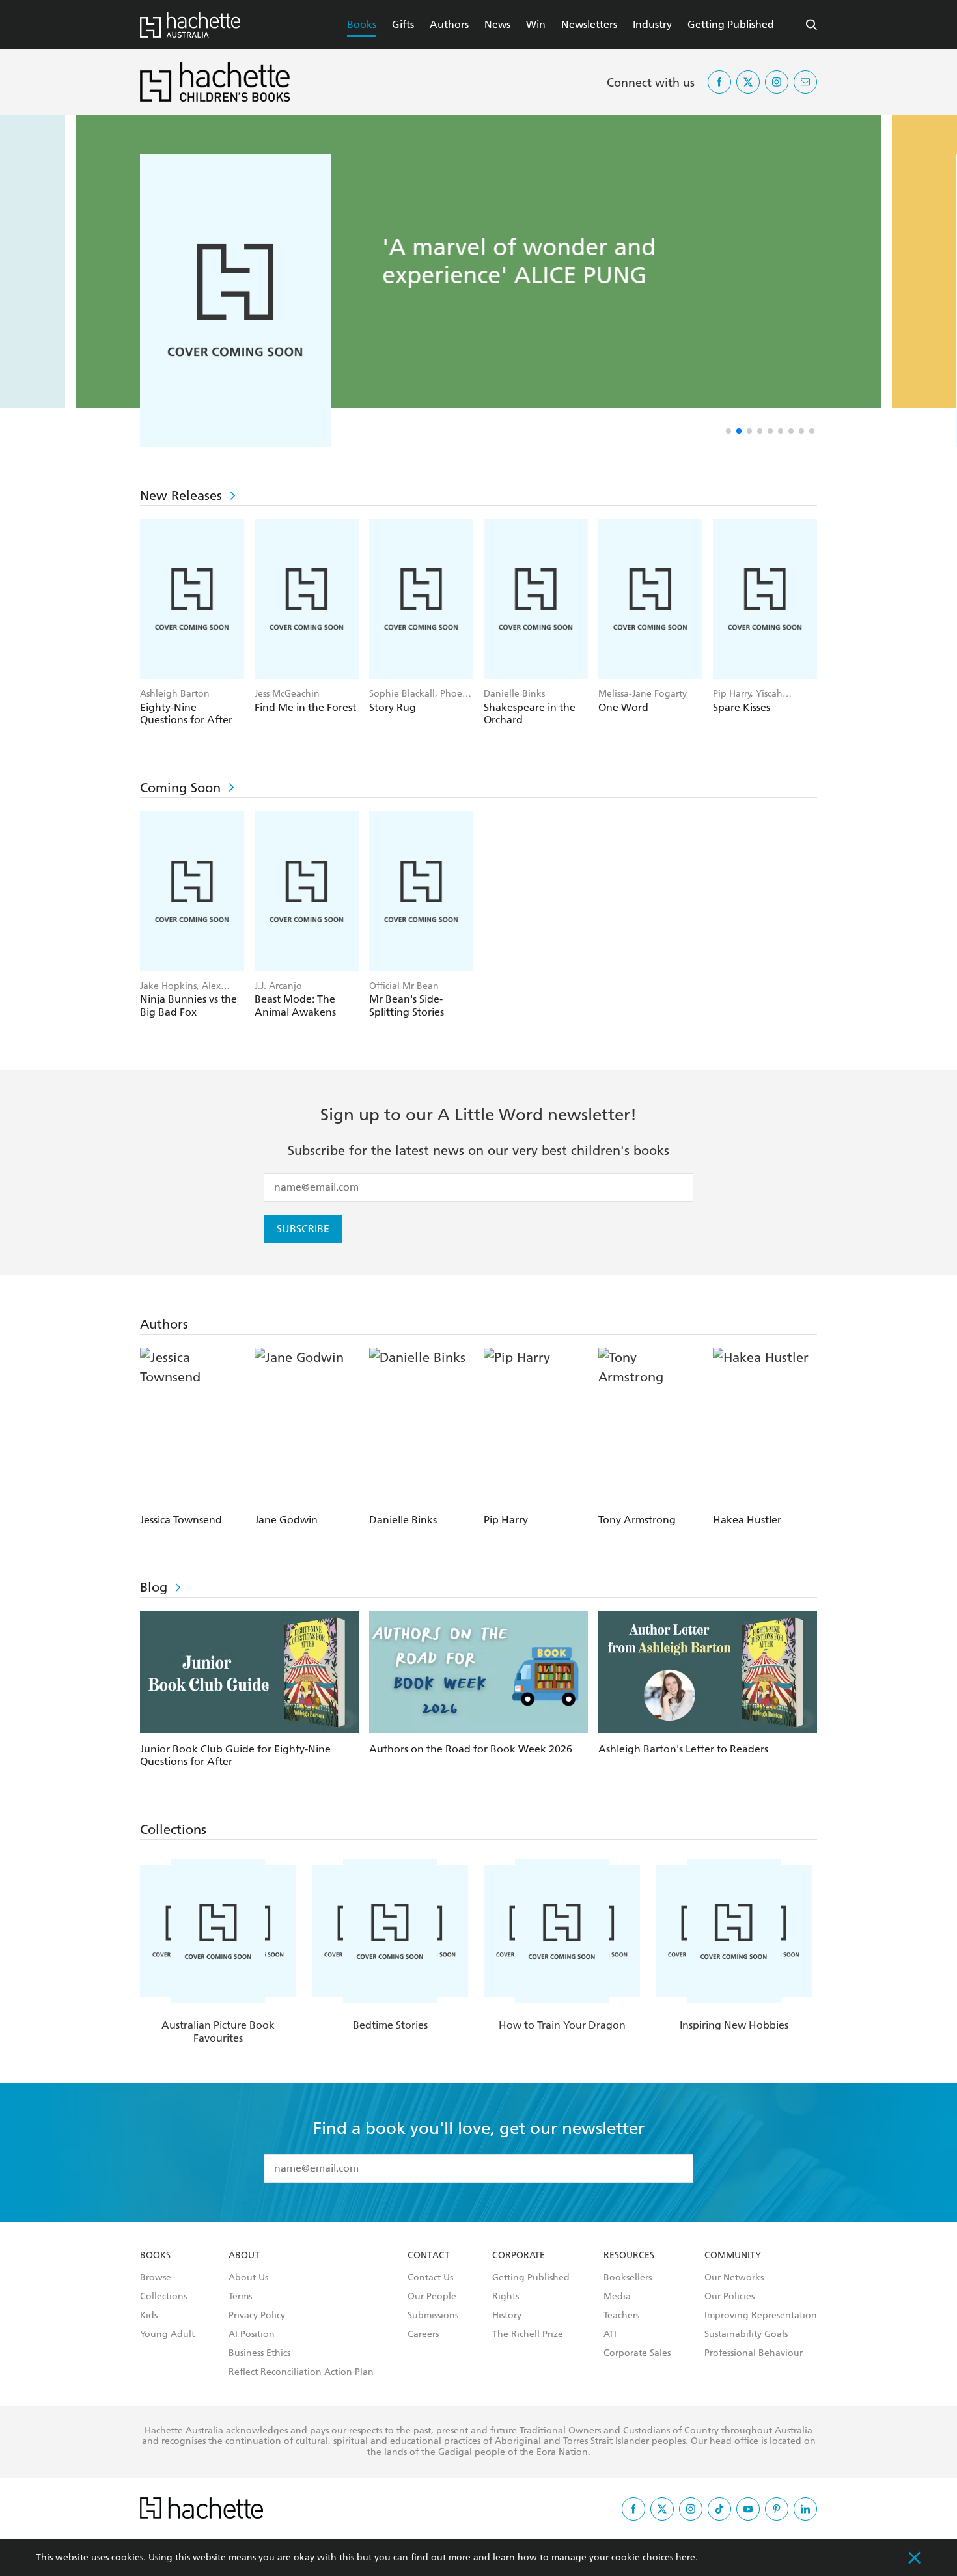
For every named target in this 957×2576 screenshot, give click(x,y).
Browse (156, 2278)
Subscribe (303, 1229)
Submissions (433, 2316)
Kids (149, 2316)
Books (362, 24)
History (507, 2316)
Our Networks (734, 2278)
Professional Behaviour (754, 2353)
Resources (629, 2256)
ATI (610, 2334)
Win (536, 24)
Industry (652, 24)
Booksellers (628, 2278)
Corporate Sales (637, 2353)
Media (617, 2297)
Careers (423, 2334)
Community (733, 2256)
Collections (163, 2297)
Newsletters (589, 24)
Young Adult (167, 2334)
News (497, 24)
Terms (240, 2297)
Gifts (403, 24)
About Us (248, 2278)
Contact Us (430, 2278)
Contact (429, 2256)
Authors (449, 24)
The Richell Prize (528, 2334)
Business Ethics (259, 2353)
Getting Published (731, 24)
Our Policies (729, 2297)
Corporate (519, 2256)
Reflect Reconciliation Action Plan (301, 2372)
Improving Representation (761, 2316)
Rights (506, 2297)
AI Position (252, 2334)
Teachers (621, 2316)
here (686, 2557)
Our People (432, 2297)
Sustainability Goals (746, 2334)
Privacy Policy (257, 2316)
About (244, 2256)
